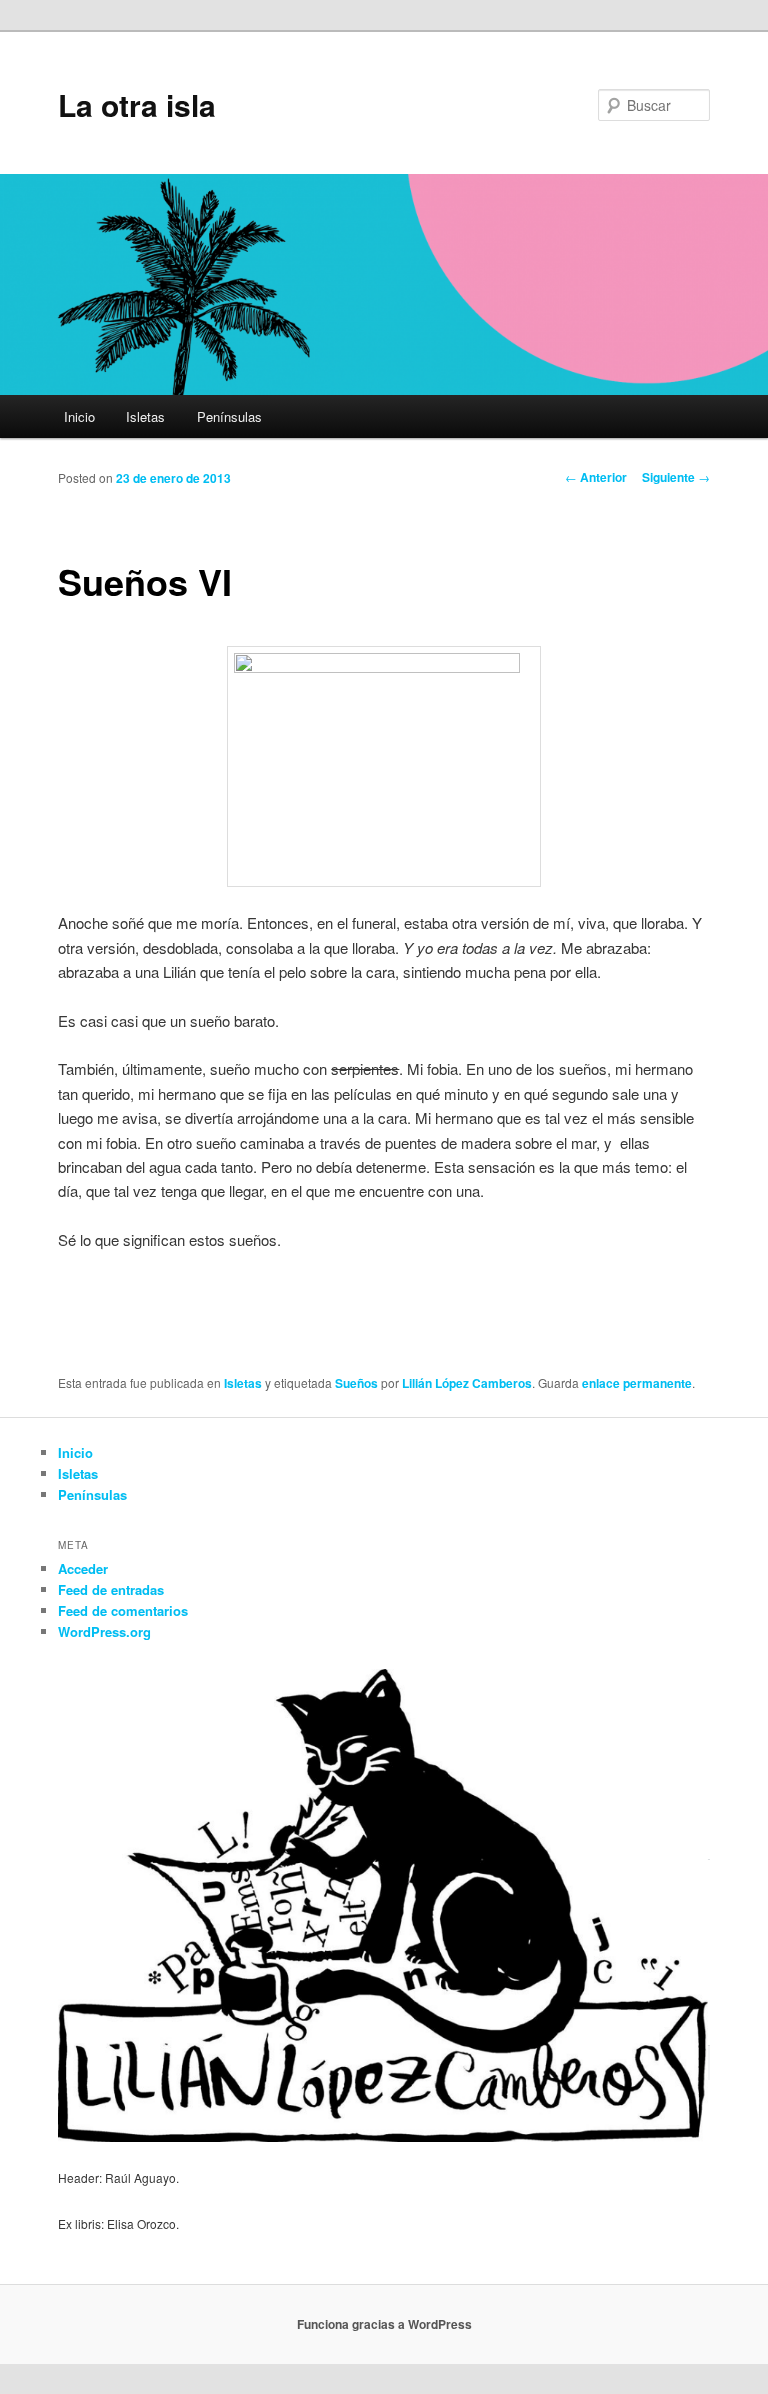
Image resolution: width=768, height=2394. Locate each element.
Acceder (83, 1568)
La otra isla (137, 104)
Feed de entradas (111, 1589)
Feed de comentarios (123, 1610)
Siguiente (676, 477)
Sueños (356, 1383)
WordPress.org (104, 1631)
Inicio (79, 416)
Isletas (145, 416)
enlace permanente (637, 1383)
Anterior (596, 477)
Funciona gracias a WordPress (384, 2324)
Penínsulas (229, 416)
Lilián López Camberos (467, 1383)
